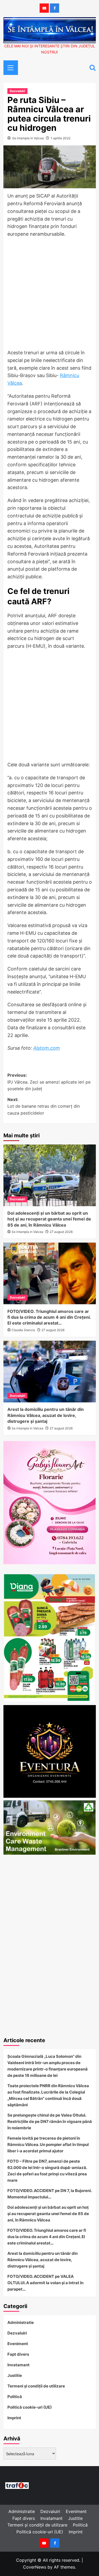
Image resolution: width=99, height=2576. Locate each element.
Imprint (14, 2418)
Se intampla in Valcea (28, 138)
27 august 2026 (61, 1232)
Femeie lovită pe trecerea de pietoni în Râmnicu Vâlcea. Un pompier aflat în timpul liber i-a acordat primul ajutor (48, 2145)
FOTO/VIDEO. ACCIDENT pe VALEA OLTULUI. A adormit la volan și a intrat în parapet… (45, 2283)
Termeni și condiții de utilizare (36, 2386)
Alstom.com (47, 1048)
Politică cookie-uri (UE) (30, 2407)
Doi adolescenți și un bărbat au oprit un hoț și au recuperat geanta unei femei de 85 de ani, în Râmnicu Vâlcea (49, 1219)
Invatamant (18, 2365)
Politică (15, 2397)
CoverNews (35, 2567)
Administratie (21, 2322)
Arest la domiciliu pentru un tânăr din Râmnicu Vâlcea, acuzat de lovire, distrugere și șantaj (46, 1415)
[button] (9, 67)
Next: (44, 1106)
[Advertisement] (49, 295)
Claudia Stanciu (23, 1330)
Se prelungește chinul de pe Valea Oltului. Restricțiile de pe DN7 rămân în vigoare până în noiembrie (50, 2121)
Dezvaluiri (17, 91)
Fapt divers (18, 2354)
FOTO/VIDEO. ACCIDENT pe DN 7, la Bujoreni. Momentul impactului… (49, 2194)
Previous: (49, 1082)
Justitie (15, 2375)
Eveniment (18, 2344)
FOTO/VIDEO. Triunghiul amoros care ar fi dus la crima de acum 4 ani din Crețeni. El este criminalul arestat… (49, 1317)
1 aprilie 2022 (61, 138)
